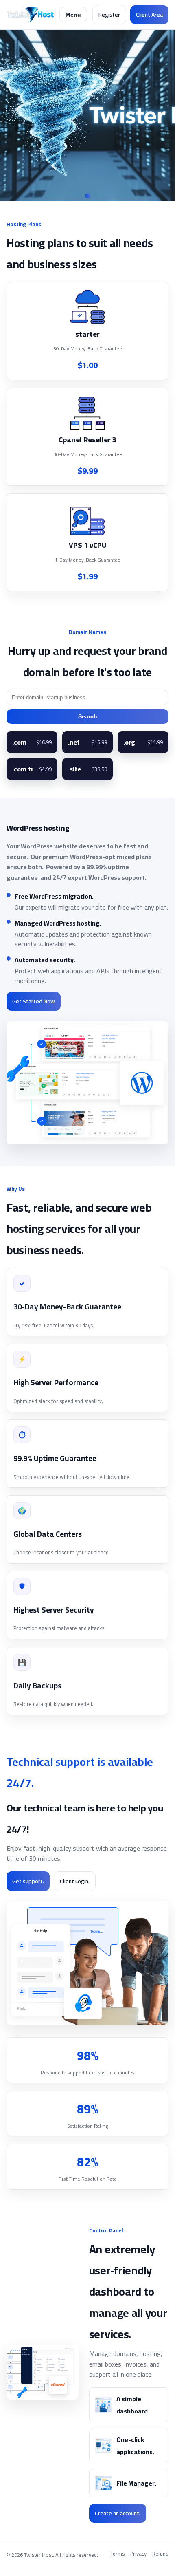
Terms (117, 2554)
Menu (73, 15)
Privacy (138, 2554)
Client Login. (75, 1881)
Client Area (149, 15)
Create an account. (118, 2513)
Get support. (28, 1881)
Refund (160, 2554)
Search (88, 716)
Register (109, 15)
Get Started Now (34, 1001)
